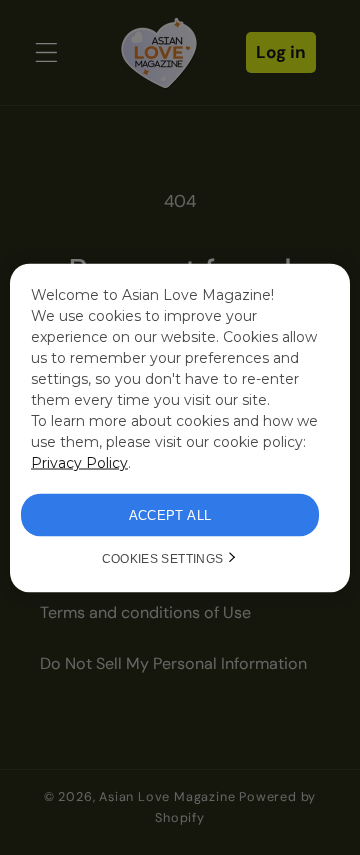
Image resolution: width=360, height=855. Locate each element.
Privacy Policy (79, 462)
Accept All (170, 514)
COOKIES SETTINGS (163, 558)
